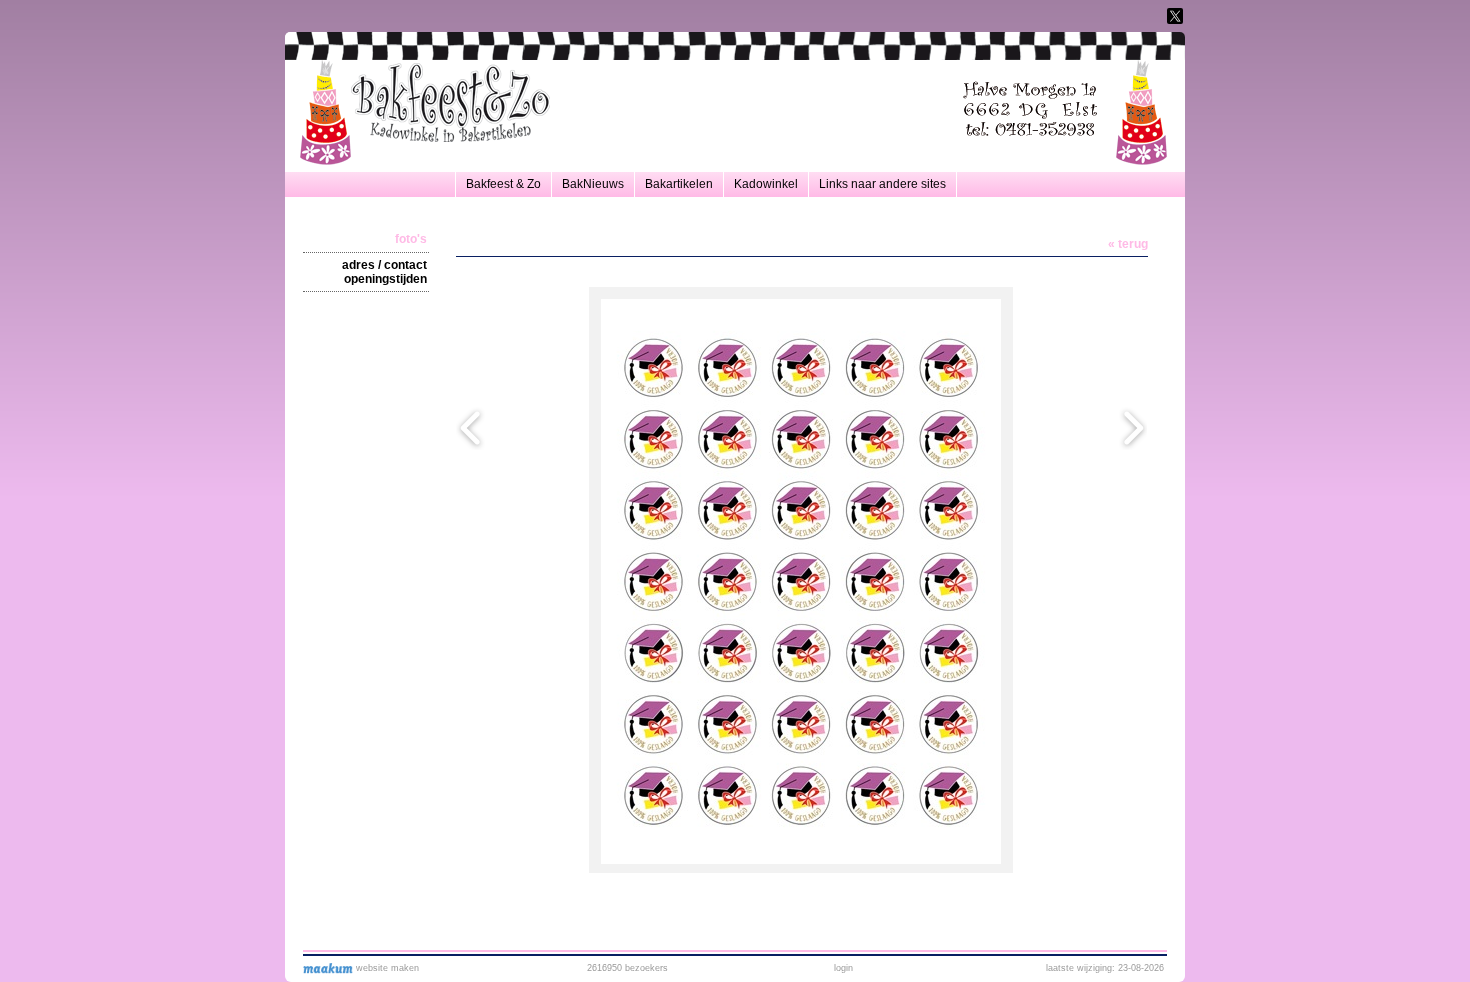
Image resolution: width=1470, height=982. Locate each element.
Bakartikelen (679, 184)
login (843, 968)
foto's (411, 239)
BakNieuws (593, 184)
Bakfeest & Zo (503, 184)
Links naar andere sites (882, 184)
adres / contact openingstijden (384, 272)
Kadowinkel (766, 184)
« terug (1128, 244)
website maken (386, 968)
